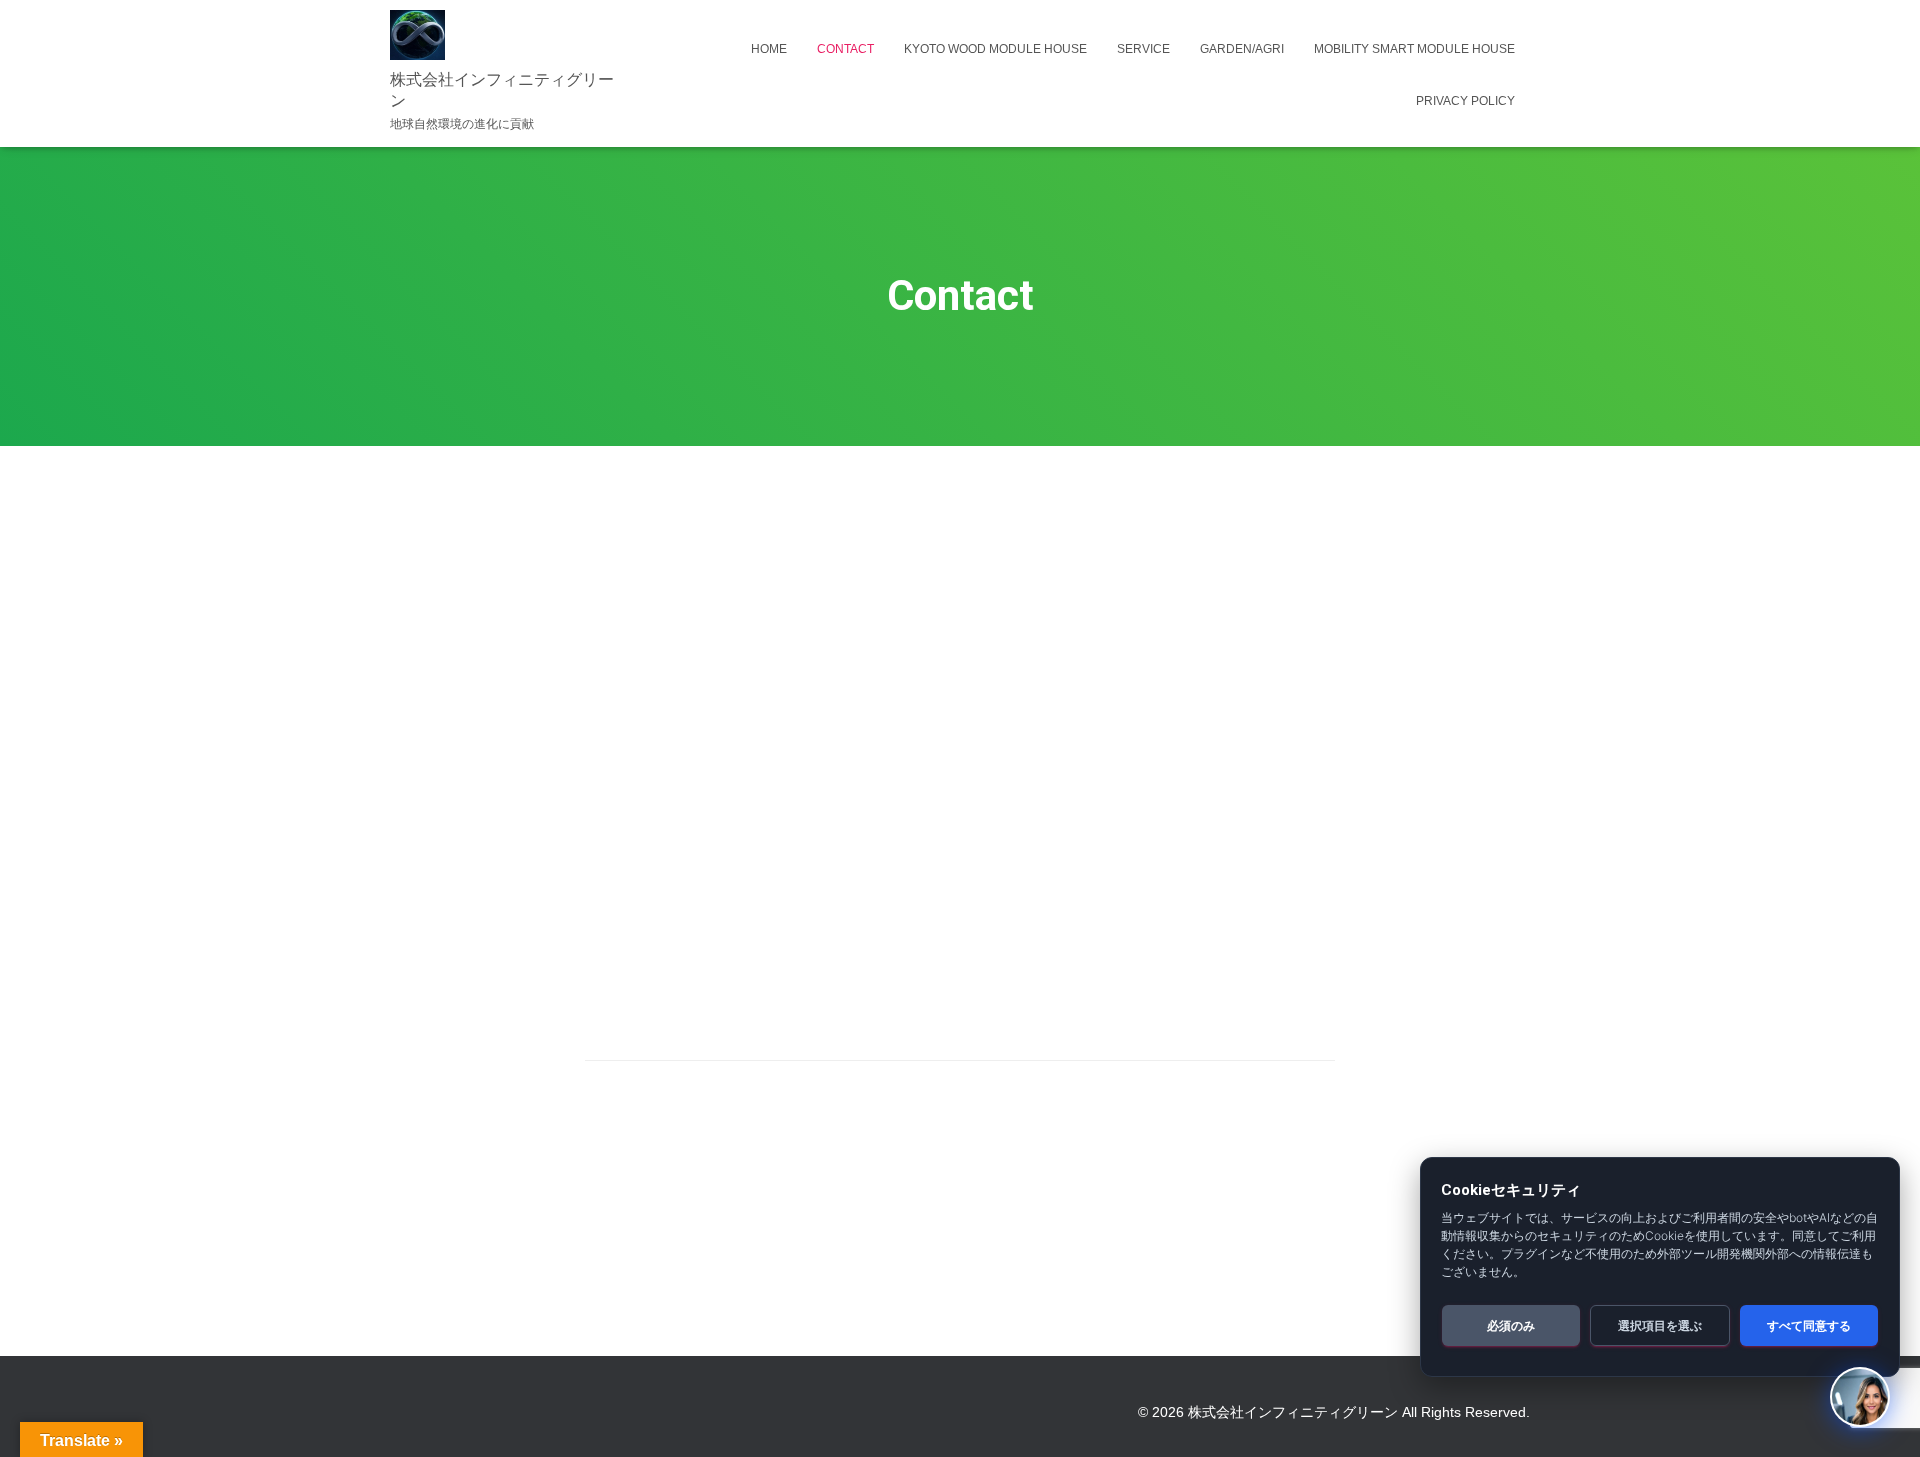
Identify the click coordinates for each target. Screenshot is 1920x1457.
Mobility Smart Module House (1414, 49)
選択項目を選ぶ (1660, 1325)
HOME (769, 49)
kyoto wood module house (995, 49)
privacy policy (1465, 101)
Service (1143, 49)
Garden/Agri (1242, 49)
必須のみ (1511, 1325)
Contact (845, 49)
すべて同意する (1809, 1325)
